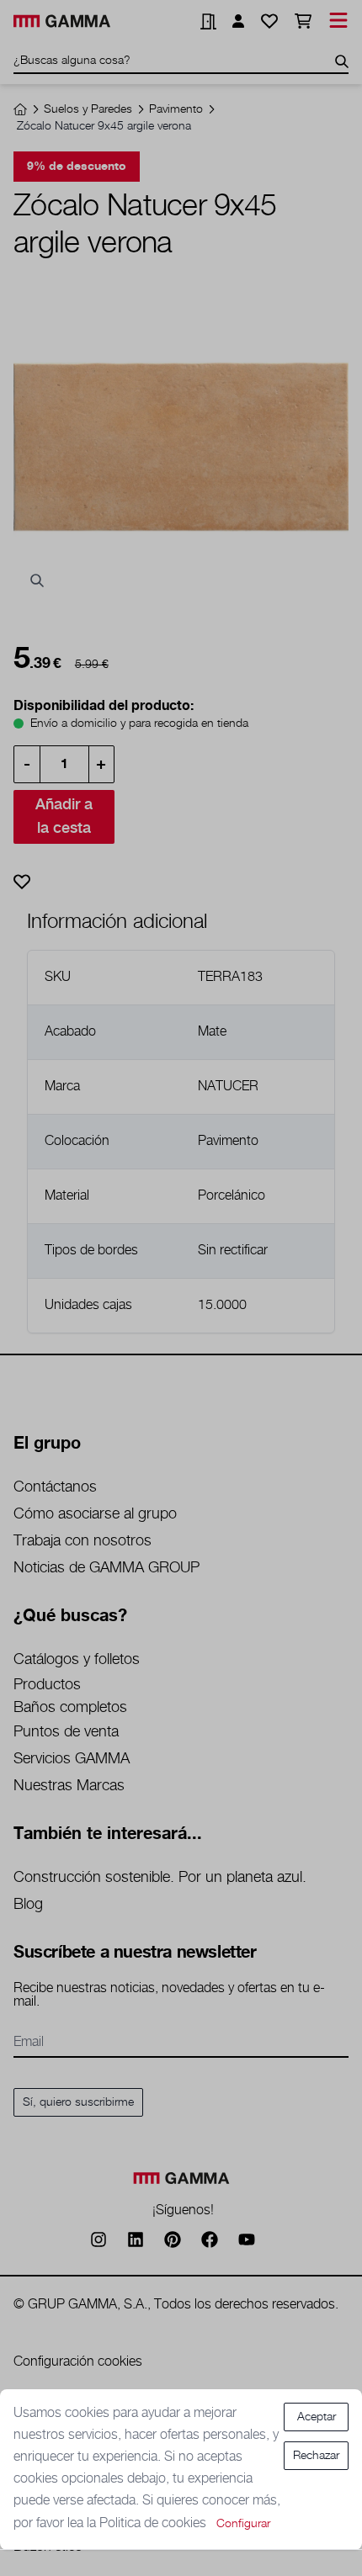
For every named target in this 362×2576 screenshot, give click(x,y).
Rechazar (316, 2456)
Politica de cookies (154, 2523)
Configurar (243, 2524)
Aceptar (317, 2417)
